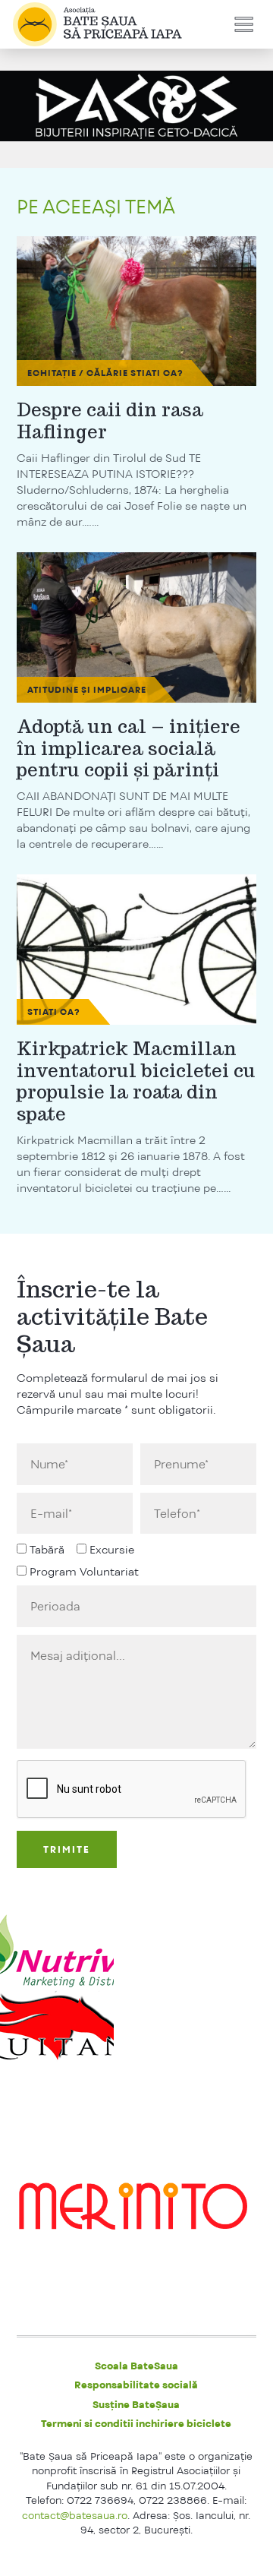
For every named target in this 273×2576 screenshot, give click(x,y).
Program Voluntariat (84, 1571)
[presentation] (132, 1790)
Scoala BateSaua (136, 2366)
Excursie (112, 1549)
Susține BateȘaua (136, 2404)
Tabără (47, 1549)
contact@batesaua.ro (75, 2515)
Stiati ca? (157, 373)
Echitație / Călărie (78, 373)
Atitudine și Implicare (87, 690)
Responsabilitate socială (136, 2385)
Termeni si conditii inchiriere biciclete (136, 2423)
